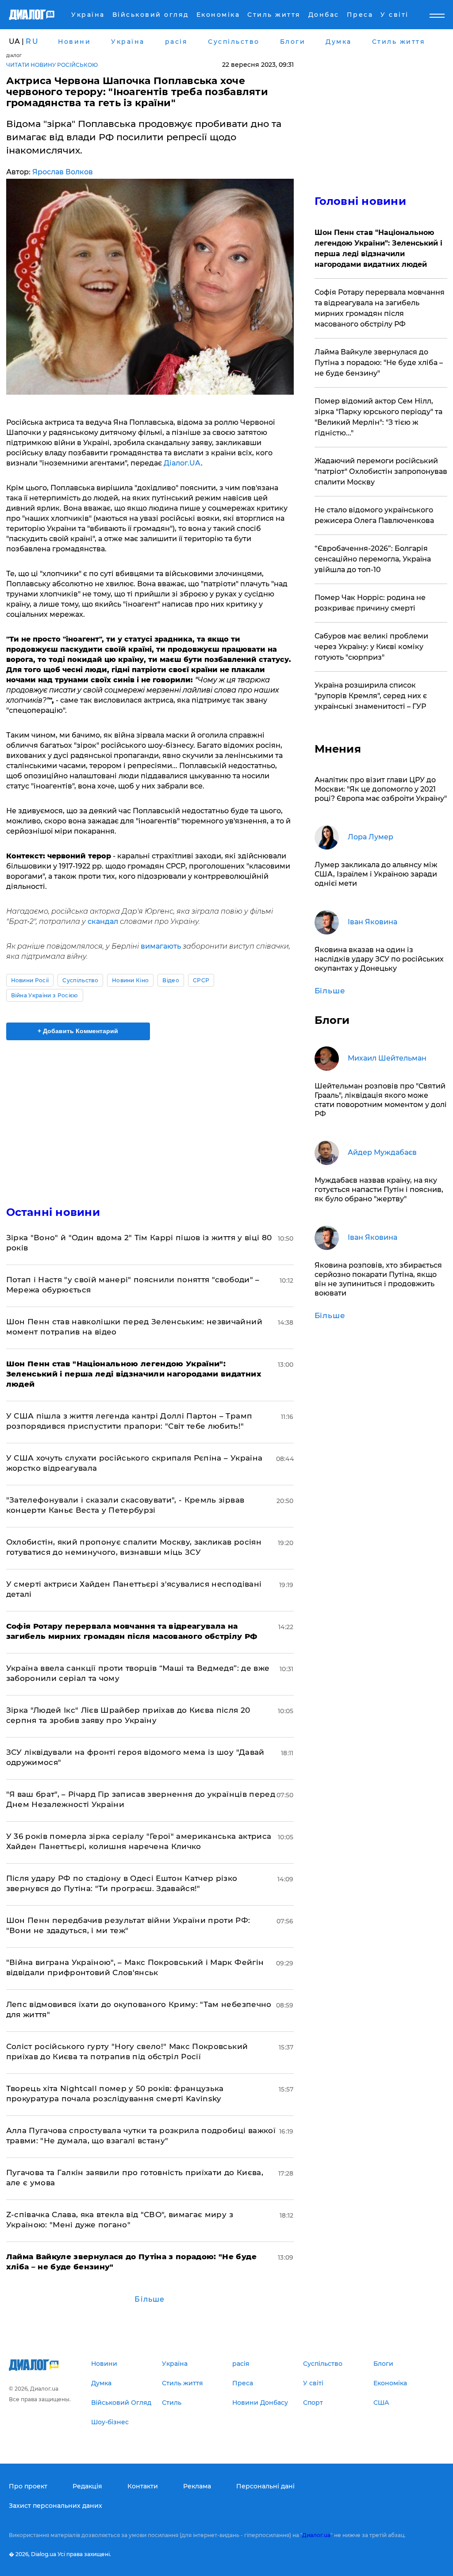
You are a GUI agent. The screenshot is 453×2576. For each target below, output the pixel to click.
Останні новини (53, 1212)
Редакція (87, 2486)
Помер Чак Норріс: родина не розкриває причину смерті (370, 603)
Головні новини (360, 201)
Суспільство (80, 980)
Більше (150, 2299)
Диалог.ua (316, 2535)
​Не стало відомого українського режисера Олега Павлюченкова (374, 515)
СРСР (201, 980)
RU (32, 41)
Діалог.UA (182, 463)
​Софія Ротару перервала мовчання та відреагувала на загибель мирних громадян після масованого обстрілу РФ (380, 308)
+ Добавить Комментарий (78, 1031)
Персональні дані (265, 2486)
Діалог (14, 56)
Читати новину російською (52, 65)
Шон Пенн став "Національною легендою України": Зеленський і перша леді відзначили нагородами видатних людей (378, 248)
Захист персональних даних (56, 2506)
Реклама (197, 2486)
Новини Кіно (131, 980)
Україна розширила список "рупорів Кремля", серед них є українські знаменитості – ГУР (371, 696)
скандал (103, 921)
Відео (171, 980)
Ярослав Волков (63, 172)
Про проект (28, 2486)
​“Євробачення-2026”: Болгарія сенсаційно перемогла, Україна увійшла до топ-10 (373, 559)
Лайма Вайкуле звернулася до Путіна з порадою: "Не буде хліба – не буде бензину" (379, 363)
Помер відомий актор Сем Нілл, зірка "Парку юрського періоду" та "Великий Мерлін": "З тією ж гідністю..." (378, 417)
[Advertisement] (150, 1118)
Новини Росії (30, 980)
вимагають (161, 946)
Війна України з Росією (45, 995)
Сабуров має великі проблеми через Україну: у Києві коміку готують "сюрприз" (371, 647)
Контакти (143, 2486)
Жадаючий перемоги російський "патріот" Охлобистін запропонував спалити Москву (381, 471)
